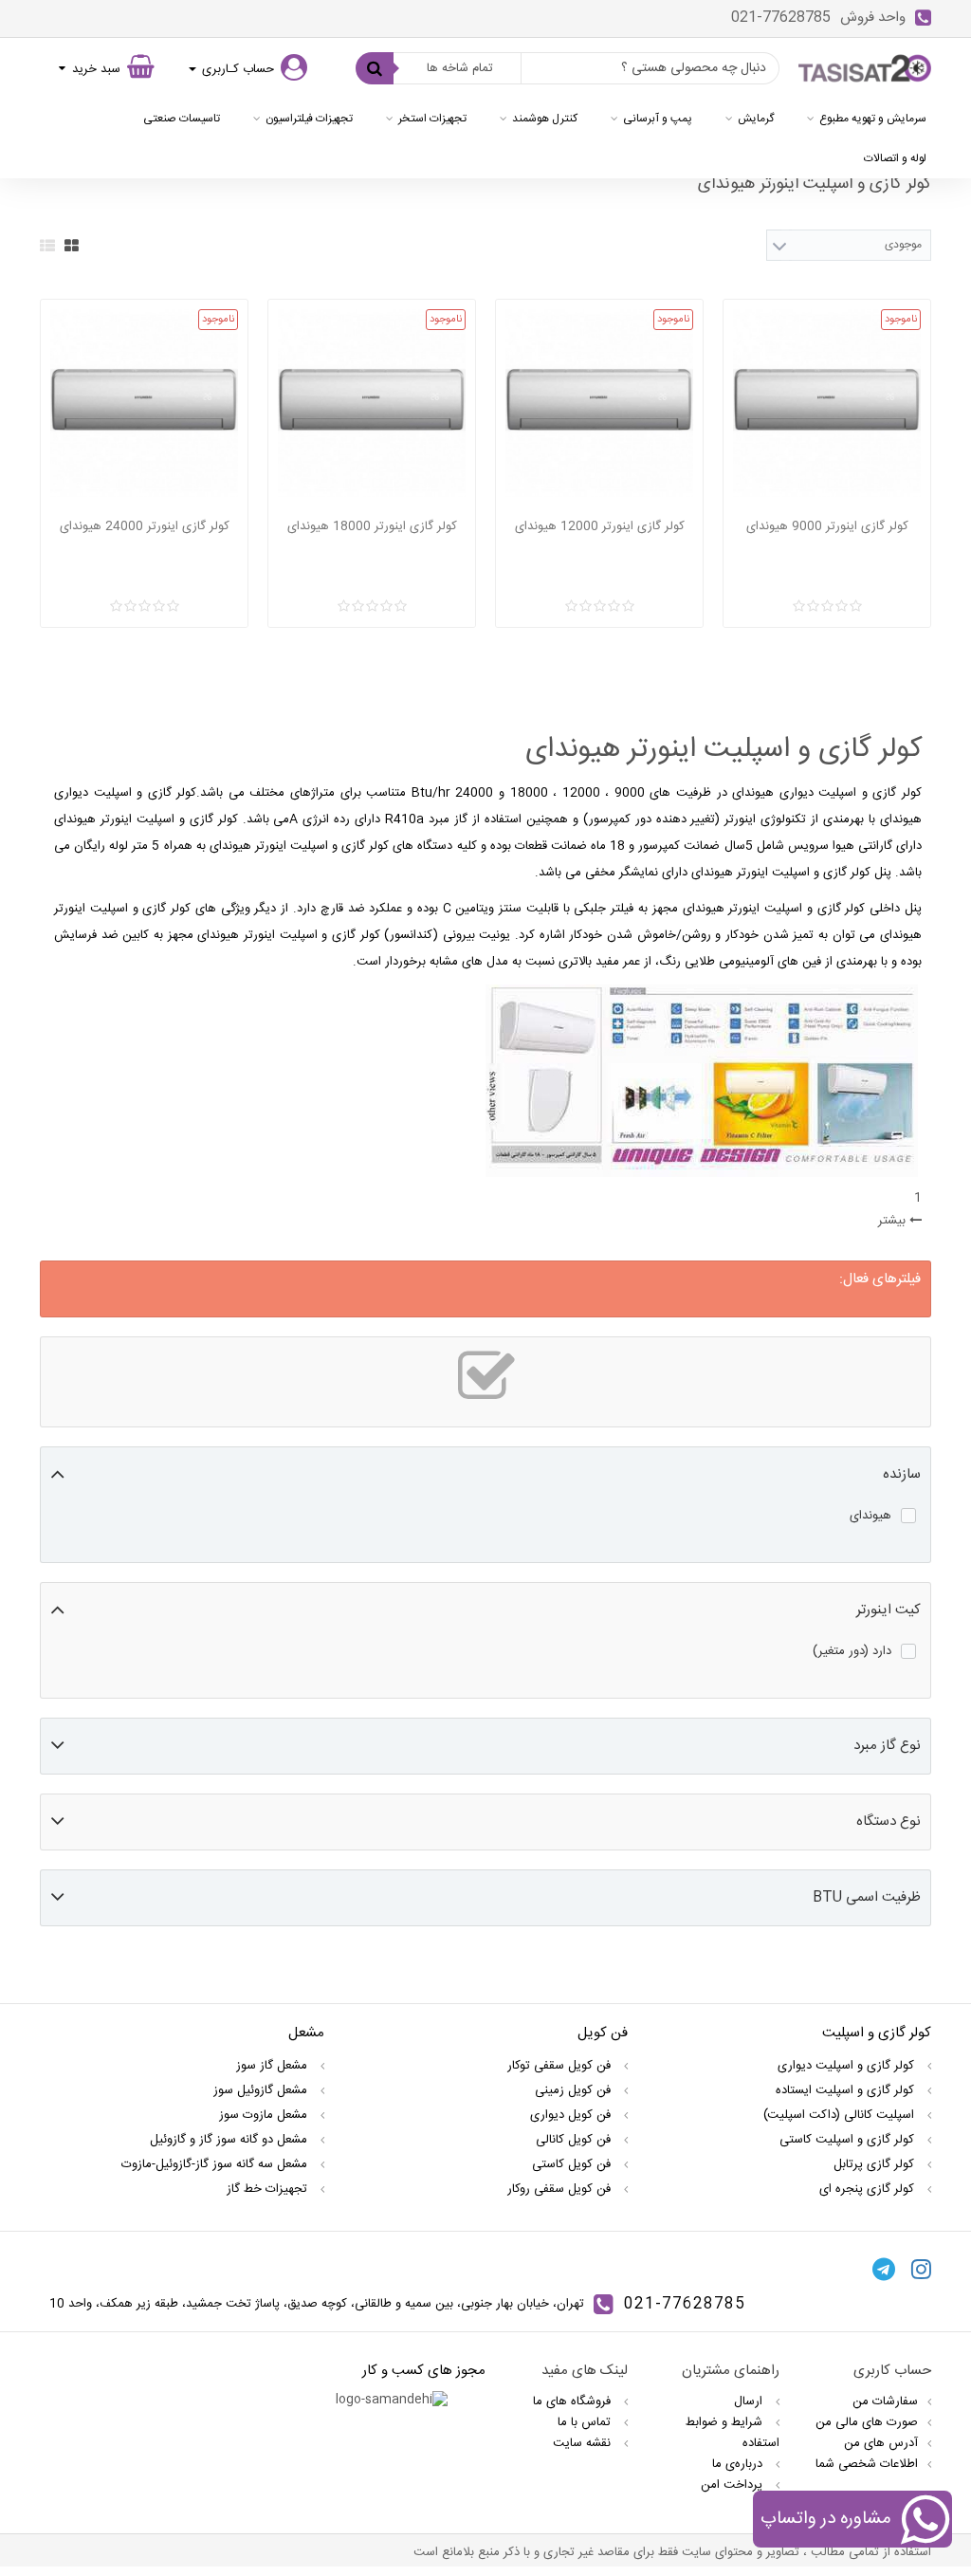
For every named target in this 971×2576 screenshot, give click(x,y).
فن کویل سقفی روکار (561, 2189)
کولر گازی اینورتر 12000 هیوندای (600, 526)
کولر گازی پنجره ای (869, 2189)
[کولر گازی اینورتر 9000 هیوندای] (827, 403)
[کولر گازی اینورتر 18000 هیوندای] (372, 403)
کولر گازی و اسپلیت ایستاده (847, 2090)
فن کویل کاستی (573, 2164)
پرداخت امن (733, 2485)
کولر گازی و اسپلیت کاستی (849, 2140)
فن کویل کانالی (575, 2140)
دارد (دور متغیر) (852, 1651)
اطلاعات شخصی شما (867, 2464)
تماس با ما (586, 2422)
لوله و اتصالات (895, 158)
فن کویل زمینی (575, 2090)
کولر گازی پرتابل (876, 2164)
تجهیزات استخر (432, 119)
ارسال (750, 2401)
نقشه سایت (584, 2443)
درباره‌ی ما (739, 2464)
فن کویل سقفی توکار (561, 2066)
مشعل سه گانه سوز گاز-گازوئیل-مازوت (216, 2164)
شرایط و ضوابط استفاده (733, 2433)
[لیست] (47, 246)
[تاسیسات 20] (865, 69)
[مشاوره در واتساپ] (925, 2522)
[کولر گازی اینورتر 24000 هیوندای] (144, 403)
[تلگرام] (884, 2269)
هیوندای (870, 1516)
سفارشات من (885, 2401)
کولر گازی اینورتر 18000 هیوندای (372, 526)
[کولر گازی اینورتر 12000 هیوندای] (599, 403)
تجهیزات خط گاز (269, 2189)
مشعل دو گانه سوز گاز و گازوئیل (230, 2140)
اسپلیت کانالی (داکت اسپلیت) (841, 2115)
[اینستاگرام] (921, 2269)
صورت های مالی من (867, 2422)
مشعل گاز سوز (274, 2066)
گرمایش (756, 119)
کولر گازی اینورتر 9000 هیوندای (827, 526)
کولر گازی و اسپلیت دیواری (848, 2066)
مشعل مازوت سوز (265, 2115)
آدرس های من (881, 2443)
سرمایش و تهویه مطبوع (873, 119)
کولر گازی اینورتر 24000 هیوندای (145, 526)
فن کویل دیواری (572, 2115)
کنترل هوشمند (545, 119)
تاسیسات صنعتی (182, 119)
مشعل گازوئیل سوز (262, 2090)
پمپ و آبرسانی (658, 119)
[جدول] (72, 246)
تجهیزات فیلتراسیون (309, 119)
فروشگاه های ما (574, 2401)
